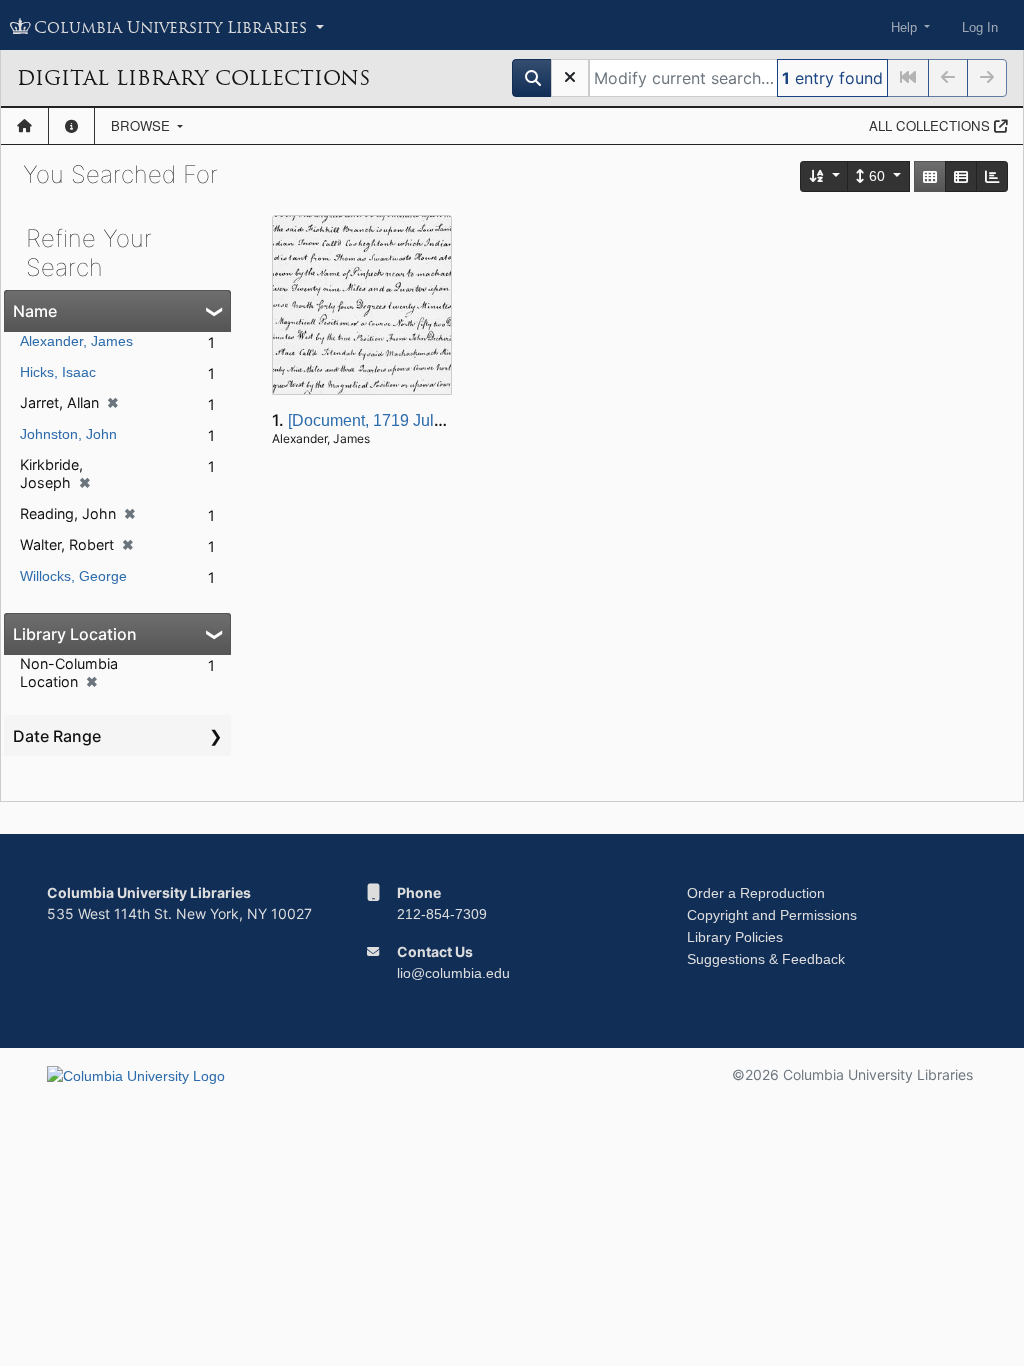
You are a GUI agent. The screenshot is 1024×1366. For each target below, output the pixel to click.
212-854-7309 (442, 914)
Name (35, 311)
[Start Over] (570, 78)
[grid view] (930, 176)
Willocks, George (73, 576)
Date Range (57, 736)
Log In (980, 27)
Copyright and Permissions (772, 915)
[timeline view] (992, 176)
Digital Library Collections (193, 78)
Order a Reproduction (756, 893)
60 (877, 176)
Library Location (75, 634)
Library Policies (735, 937)
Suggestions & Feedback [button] (766, 959)
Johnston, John (68, 434)
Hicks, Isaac (58, 372)
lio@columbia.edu (453, 973)
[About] (71, 126)
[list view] (961, 176)
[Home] (24, 126)
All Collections (931, 125)
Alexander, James (76, 341)
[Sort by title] (825, 176)
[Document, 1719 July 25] (378, 420)
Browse (142, 125)
